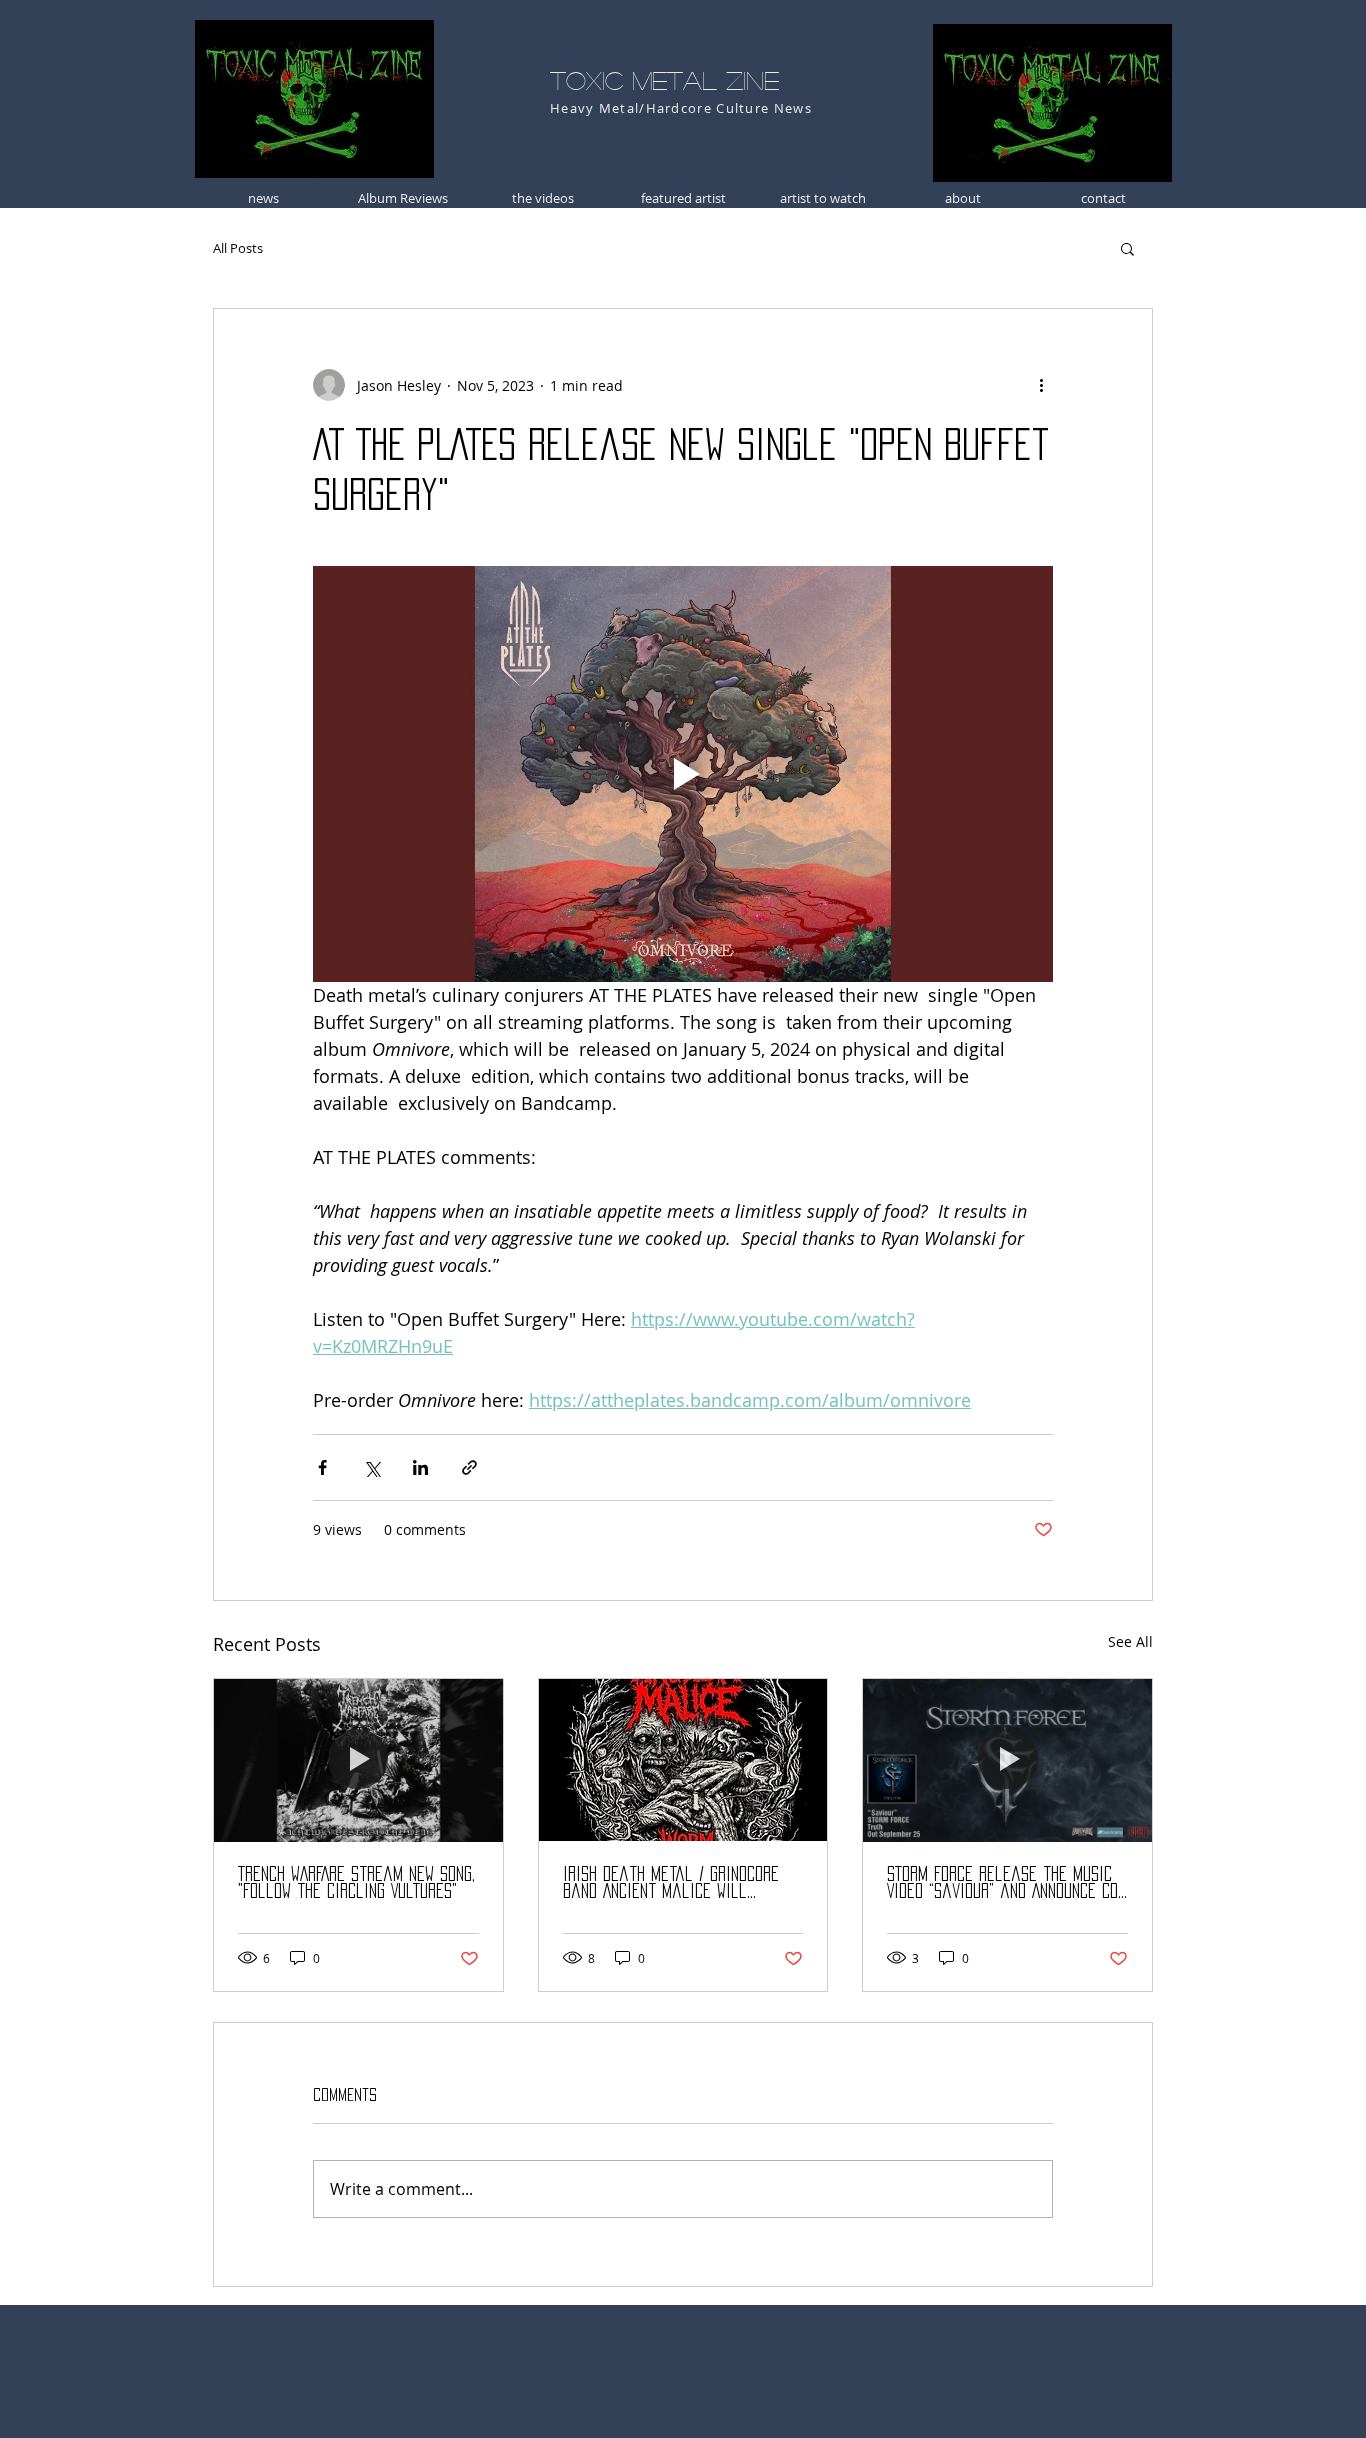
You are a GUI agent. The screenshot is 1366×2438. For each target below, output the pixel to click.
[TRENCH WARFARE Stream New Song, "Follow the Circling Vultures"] (358, 1760)
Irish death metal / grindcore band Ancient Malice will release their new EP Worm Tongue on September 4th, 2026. (675, 1883)
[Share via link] (469, 1467)
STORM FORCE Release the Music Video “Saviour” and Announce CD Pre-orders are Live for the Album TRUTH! (1002, 1883)
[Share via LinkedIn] (420, 1467)
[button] (1127, 248)
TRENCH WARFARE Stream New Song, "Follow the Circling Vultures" (356, 1882)
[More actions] (1041, 385)
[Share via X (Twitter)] (371, 1467)
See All (1130, 1641)
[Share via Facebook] (322, 1467)
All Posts (238, 248)
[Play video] (683, 774)
